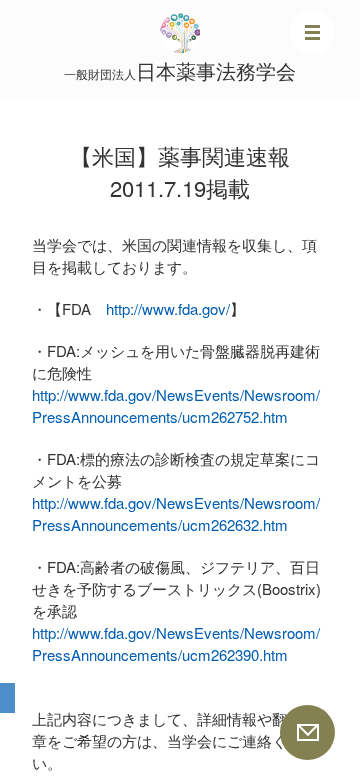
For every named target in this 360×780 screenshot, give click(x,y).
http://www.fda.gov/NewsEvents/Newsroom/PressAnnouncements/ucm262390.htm (176, 643)
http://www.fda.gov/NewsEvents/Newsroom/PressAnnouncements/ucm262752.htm (176, 405)
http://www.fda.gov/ (168, 308)
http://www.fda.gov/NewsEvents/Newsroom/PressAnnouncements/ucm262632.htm (176, 513)
